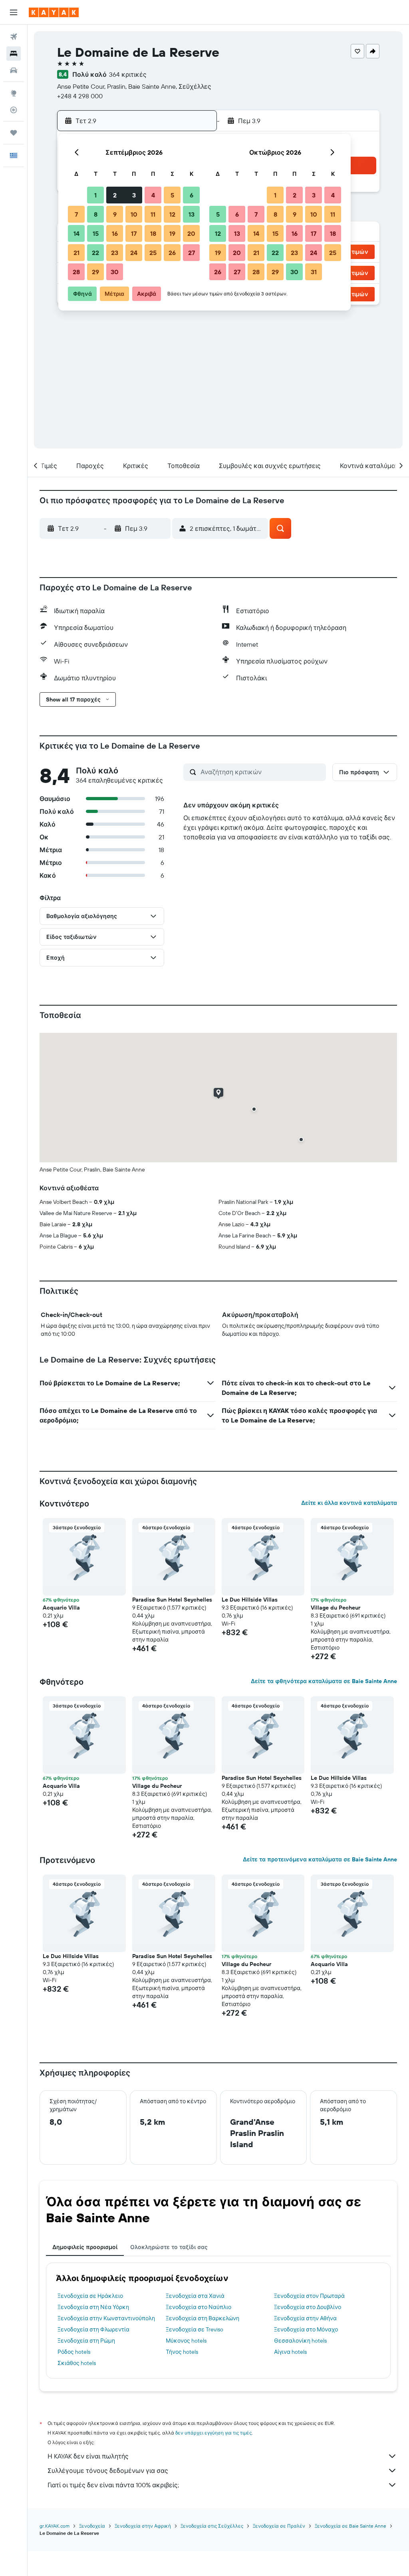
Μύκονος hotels (186, 2341)
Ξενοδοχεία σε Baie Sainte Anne (350, 2526)
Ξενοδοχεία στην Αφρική (143, 2526)
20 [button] (191, 233)
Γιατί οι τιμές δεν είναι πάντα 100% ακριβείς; (113, 2485)
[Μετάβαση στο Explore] (14, 93)
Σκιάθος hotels (77, 2363)
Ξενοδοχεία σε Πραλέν (279, 2526)
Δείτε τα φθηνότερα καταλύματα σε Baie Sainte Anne (324, 1681)
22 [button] (95, 253)
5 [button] (172, 195)
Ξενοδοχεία (92, 2526)
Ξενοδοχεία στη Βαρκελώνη (203, 2318)
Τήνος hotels (182, 2352)
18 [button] (153, 233)
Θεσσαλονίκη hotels (300, 2341)
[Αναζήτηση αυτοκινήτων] (14, 70)
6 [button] (192, 195)
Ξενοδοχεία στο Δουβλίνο (308, 2307)
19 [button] (172, 233)
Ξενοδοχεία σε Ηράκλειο (90, 2296)
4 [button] (153, 195)
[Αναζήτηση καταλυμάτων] (14, 54)
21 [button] (76, 253)
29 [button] (95, 272)
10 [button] (134, 214)
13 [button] (192, 214)
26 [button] (172, 253)
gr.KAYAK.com (55, 2526)
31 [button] (314, 272)
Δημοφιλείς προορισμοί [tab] (85, 2247)
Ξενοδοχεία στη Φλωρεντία (93, 2329)
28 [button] (76, 272)
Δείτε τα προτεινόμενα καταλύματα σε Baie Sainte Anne (320, 1859)
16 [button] (115, 233)
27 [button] (192, 253)
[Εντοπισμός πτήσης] (14, 110)
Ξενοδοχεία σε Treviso (195, 2329)
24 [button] (134, 253)
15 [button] (96, 233)
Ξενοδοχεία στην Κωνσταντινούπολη (106, 2318)
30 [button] (115, 272)
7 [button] (76, 214)
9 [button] (115, 214)
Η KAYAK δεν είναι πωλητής (88, 2456)
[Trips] (14, 133)
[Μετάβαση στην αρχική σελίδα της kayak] (54, 12)
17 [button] (134, 233)
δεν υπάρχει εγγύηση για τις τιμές (213, 2433)
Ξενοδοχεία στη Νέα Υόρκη (93, 2307)
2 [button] (115, 195)
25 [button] (153, 253)
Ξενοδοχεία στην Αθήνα (305, 2318)
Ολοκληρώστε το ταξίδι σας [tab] (169, 2247)
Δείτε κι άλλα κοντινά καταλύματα (349, 1503)
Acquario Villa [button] (61, 1608)
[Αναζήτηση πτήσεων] (14, 37)
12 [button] (172, 214)
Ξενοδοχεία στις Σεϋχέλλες (212, 2526)
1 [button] (95, 195)
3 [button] (134, 195)
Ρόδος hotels (74, 2352)
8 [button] (96, 214)
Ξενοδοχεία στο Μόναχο (306, 2329)
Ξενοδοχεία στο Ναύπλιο (199, 2307)
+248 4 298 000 (80, 96)
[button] (14, 12)
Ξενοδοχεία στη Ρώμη (86, 2341)
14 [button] (76, 233)
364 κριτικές (128, 74)
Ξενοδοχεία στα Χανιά (195, 2296)
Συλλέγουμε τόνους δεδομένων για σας (108, 2470)
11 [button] (153, 214)
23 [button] (115, 253)
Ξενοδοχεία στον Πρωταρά (309, 2296)
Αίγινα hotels (290, 2352)
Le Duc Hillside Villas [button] (250, 1600)
